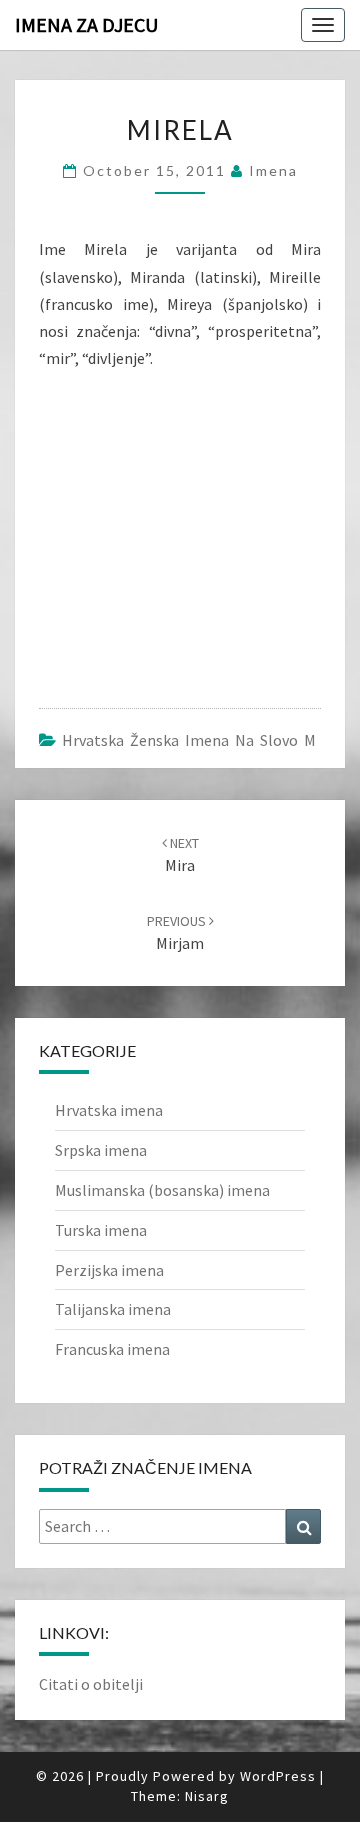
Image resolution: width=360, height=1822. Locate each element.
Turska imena (101, 1230)
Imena (273, 170)
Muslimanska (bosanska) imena (162, 1190)
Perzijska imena (109, 1270)
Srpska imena (101, 1150)
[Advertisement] (189, 526)
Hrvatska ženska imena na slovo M (189, 740)
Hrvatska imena (109, 1110)
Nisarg (207, 1796)
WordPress (278, 1776)
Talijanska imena (113, 1309)
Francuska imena (112, 1349)
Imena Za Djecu (86, 24)
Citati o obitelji (91, 1684)
